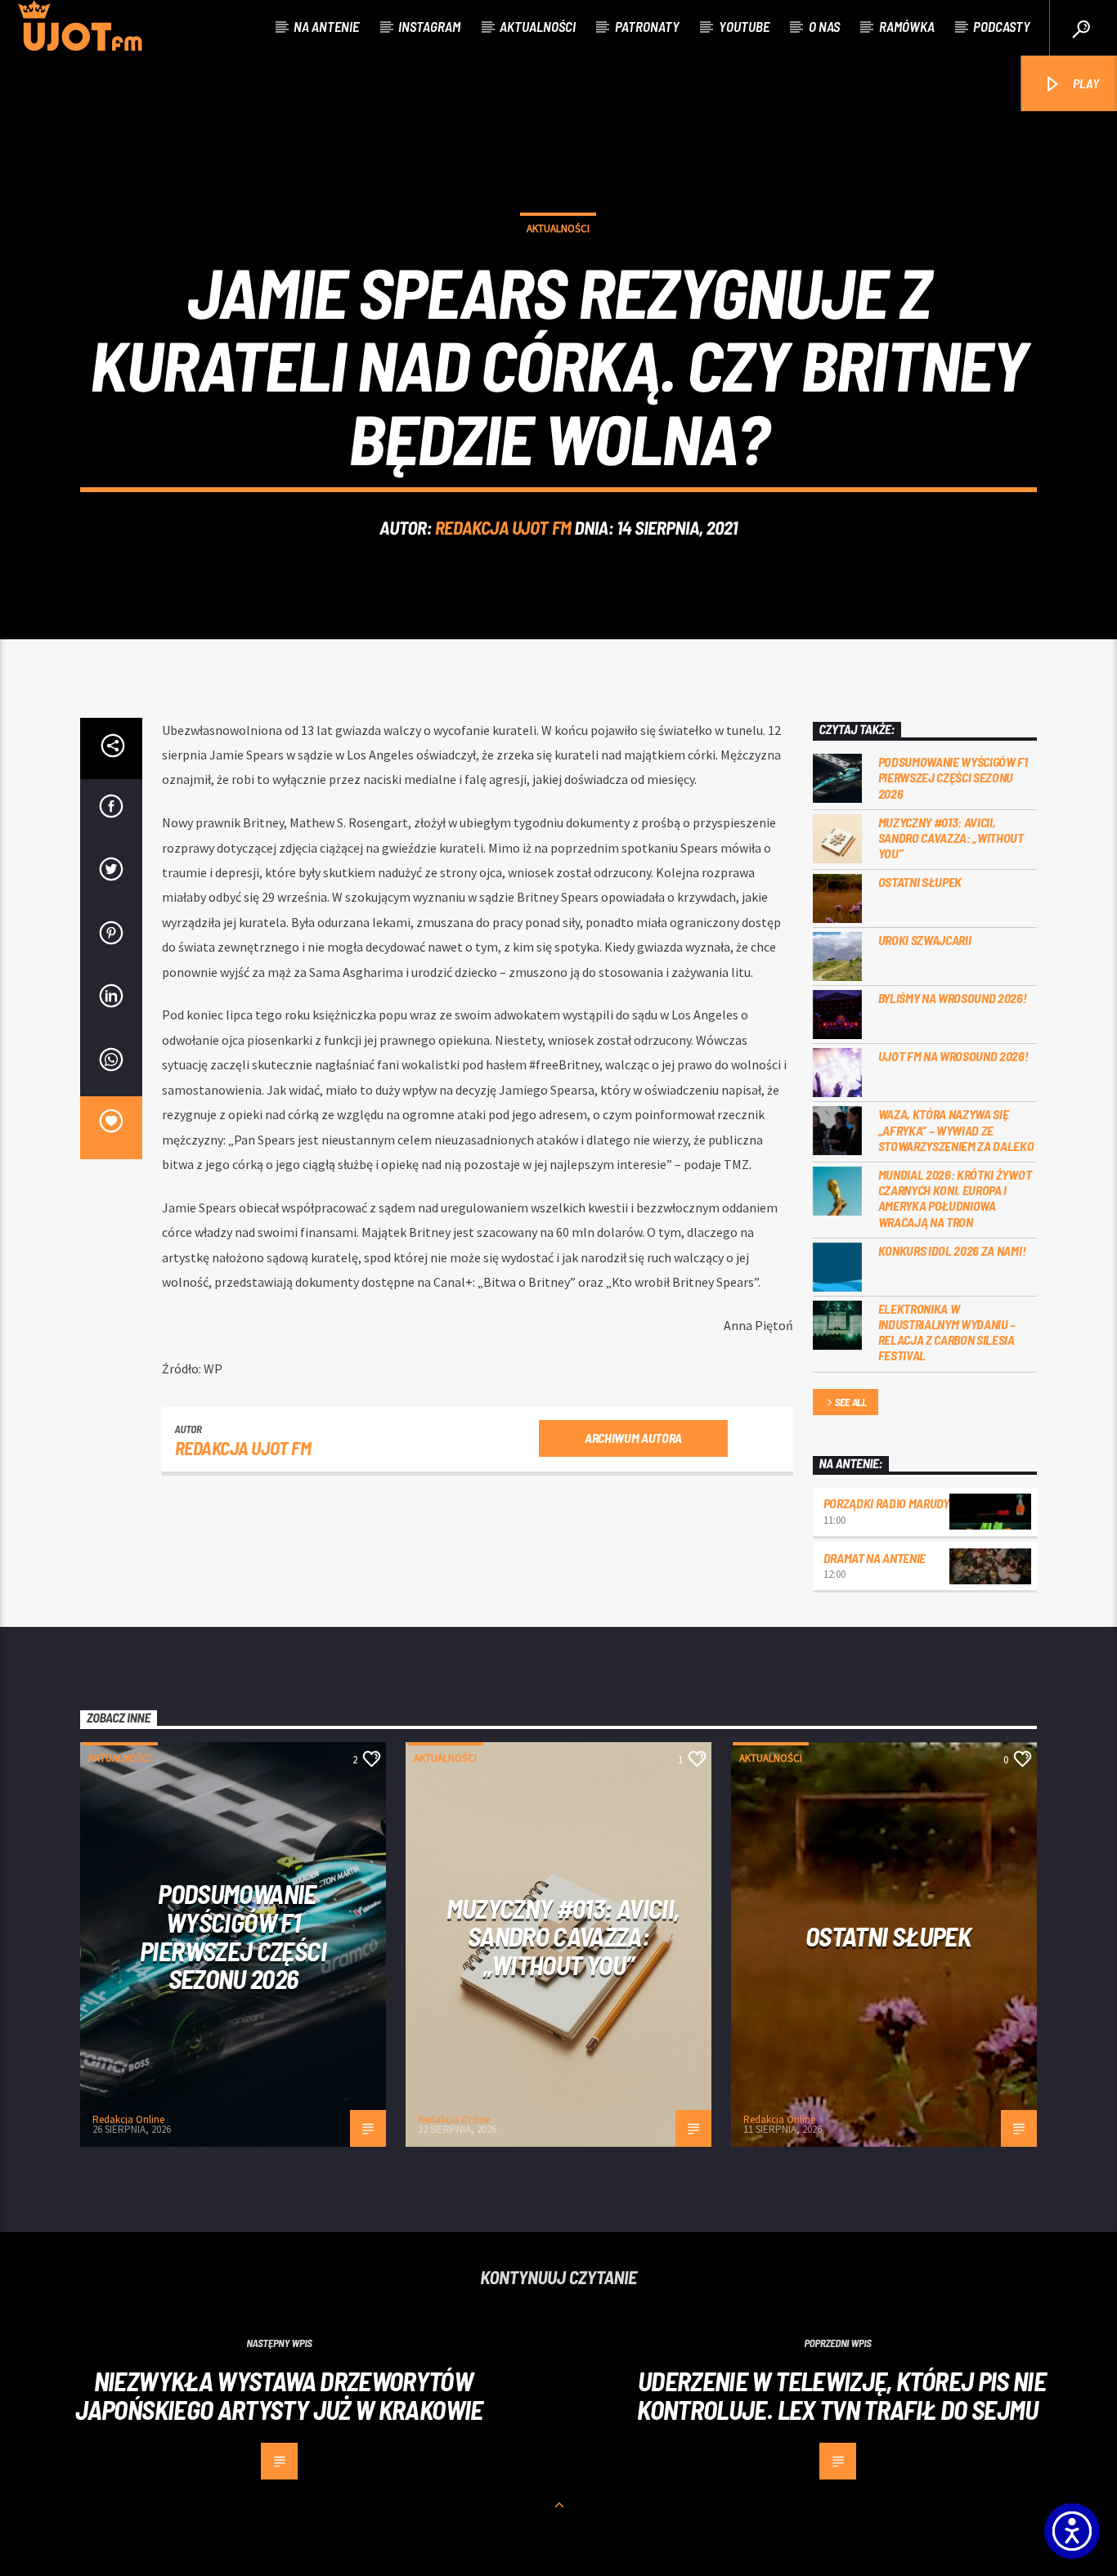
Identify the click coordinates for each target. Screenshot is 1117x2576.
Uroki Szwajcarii (925, 940)
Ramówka (907, 26)
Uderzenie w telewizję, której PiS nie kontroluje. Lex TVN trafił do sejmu (841, 2395)
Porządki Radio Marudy (886, 1503)
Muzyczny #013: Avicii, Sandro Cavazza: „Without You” (951, 838)
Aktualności (538, 26)
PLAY (1085, 83)
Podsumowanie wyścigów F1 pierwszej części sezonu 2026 (953, 777)
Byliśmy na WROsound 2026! (953, 998)
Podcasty (1002, 26)
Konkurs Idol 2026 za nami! (952, 1250)
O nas (824, 26)
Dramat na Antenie (875, 1558)
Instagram (429, 26)
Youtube (744, 26)
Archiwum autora (633, 1438)
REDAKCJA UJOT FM (503, 527)
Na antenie (326, 26)
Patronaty (647, 26)
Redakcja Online (128, 2119)
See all (851, 1402)
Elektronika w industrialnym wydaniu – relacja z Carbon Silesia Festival (947, 1332)
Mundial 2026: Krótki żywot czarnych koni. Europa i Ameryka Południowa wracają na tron (955, 1198)
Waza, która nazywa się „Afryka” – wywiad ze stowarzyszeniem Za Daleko (956, 1129)
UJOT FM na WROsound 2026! (953, 1056)
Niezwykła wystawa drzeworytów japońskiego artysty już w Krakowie (279, 2395)
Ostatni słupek (920, 882)
